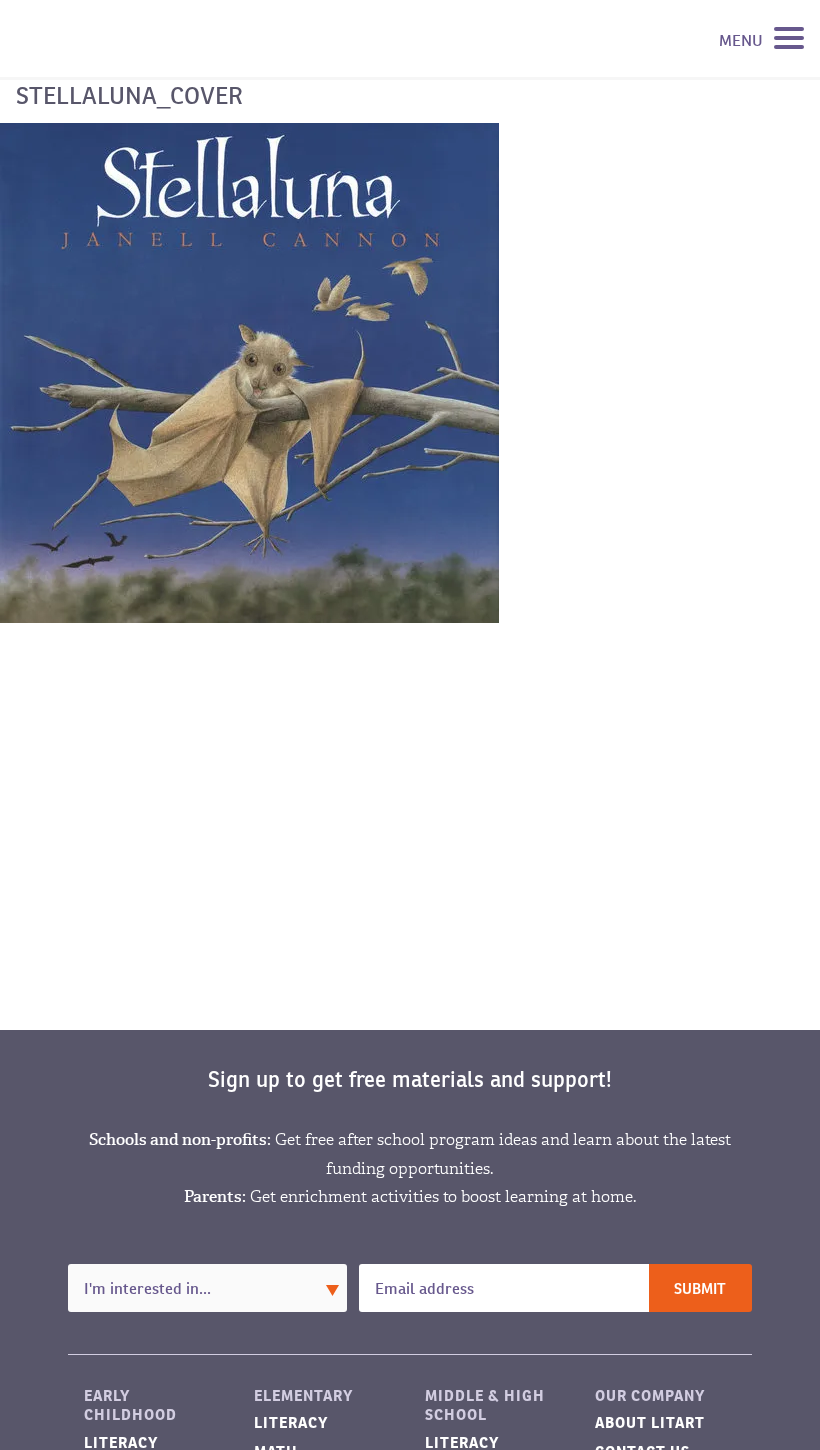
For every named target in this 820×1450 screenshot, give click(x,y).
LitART (114, 39)
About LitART (650, 1422)
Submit (700, 1289)
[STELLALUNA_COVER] (249, 371)
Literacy (291, 1422)
